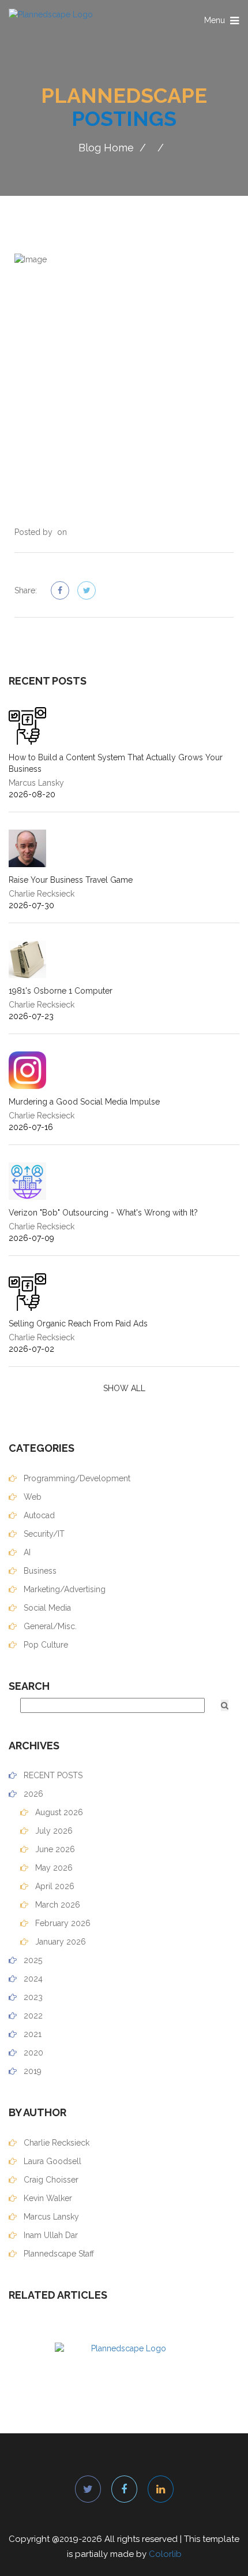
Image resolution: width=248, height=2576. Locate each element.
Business (39, 1571)
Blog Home (106, 148)
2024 (32, 1979)
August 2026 (58, 1812)
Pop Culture (45, 1645)
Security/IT (43, 1534)
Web (31, 1497)
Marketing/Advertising (63, 1589)
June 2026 (54, 1849)
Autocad (38, 1515)
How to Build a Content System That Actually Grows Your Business (116, 763)
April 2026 (54, 1886)
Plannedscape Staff (58, 2254)
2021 (31, 2034)
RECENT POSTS (52, 1775)
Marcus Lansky (50, 2217)
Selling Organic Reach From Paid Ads (78, 1324)
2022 (32, 2016)
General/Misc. (49, 1626)
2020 (32, 2053)
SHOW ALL (124, 1388)
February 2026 (62, 1923)
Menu (222, 23)
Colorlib (165, 2554)
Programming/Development (76, 1478)
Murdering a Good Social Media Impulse (84, 1102)
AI (26, 1552)
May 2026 (53, 1868)
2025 (32, 1960)
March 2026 (57, 1905)
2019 (31, 2071)
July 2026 (53, 1831)
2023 (32, 1997)
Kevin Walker (47, 2198)
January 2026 (59, 1942)
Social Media (46, 1608)
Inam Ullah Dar (50, 2235)
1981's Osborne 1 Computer (61, 991)
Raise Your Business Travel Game (71, 880)
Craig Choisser (50, 2180)
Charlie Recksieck (55, 2143)
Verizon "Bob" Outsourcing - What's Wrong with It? (103, 1213)
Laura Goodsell (51, 2161)
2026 (32, 1794)
